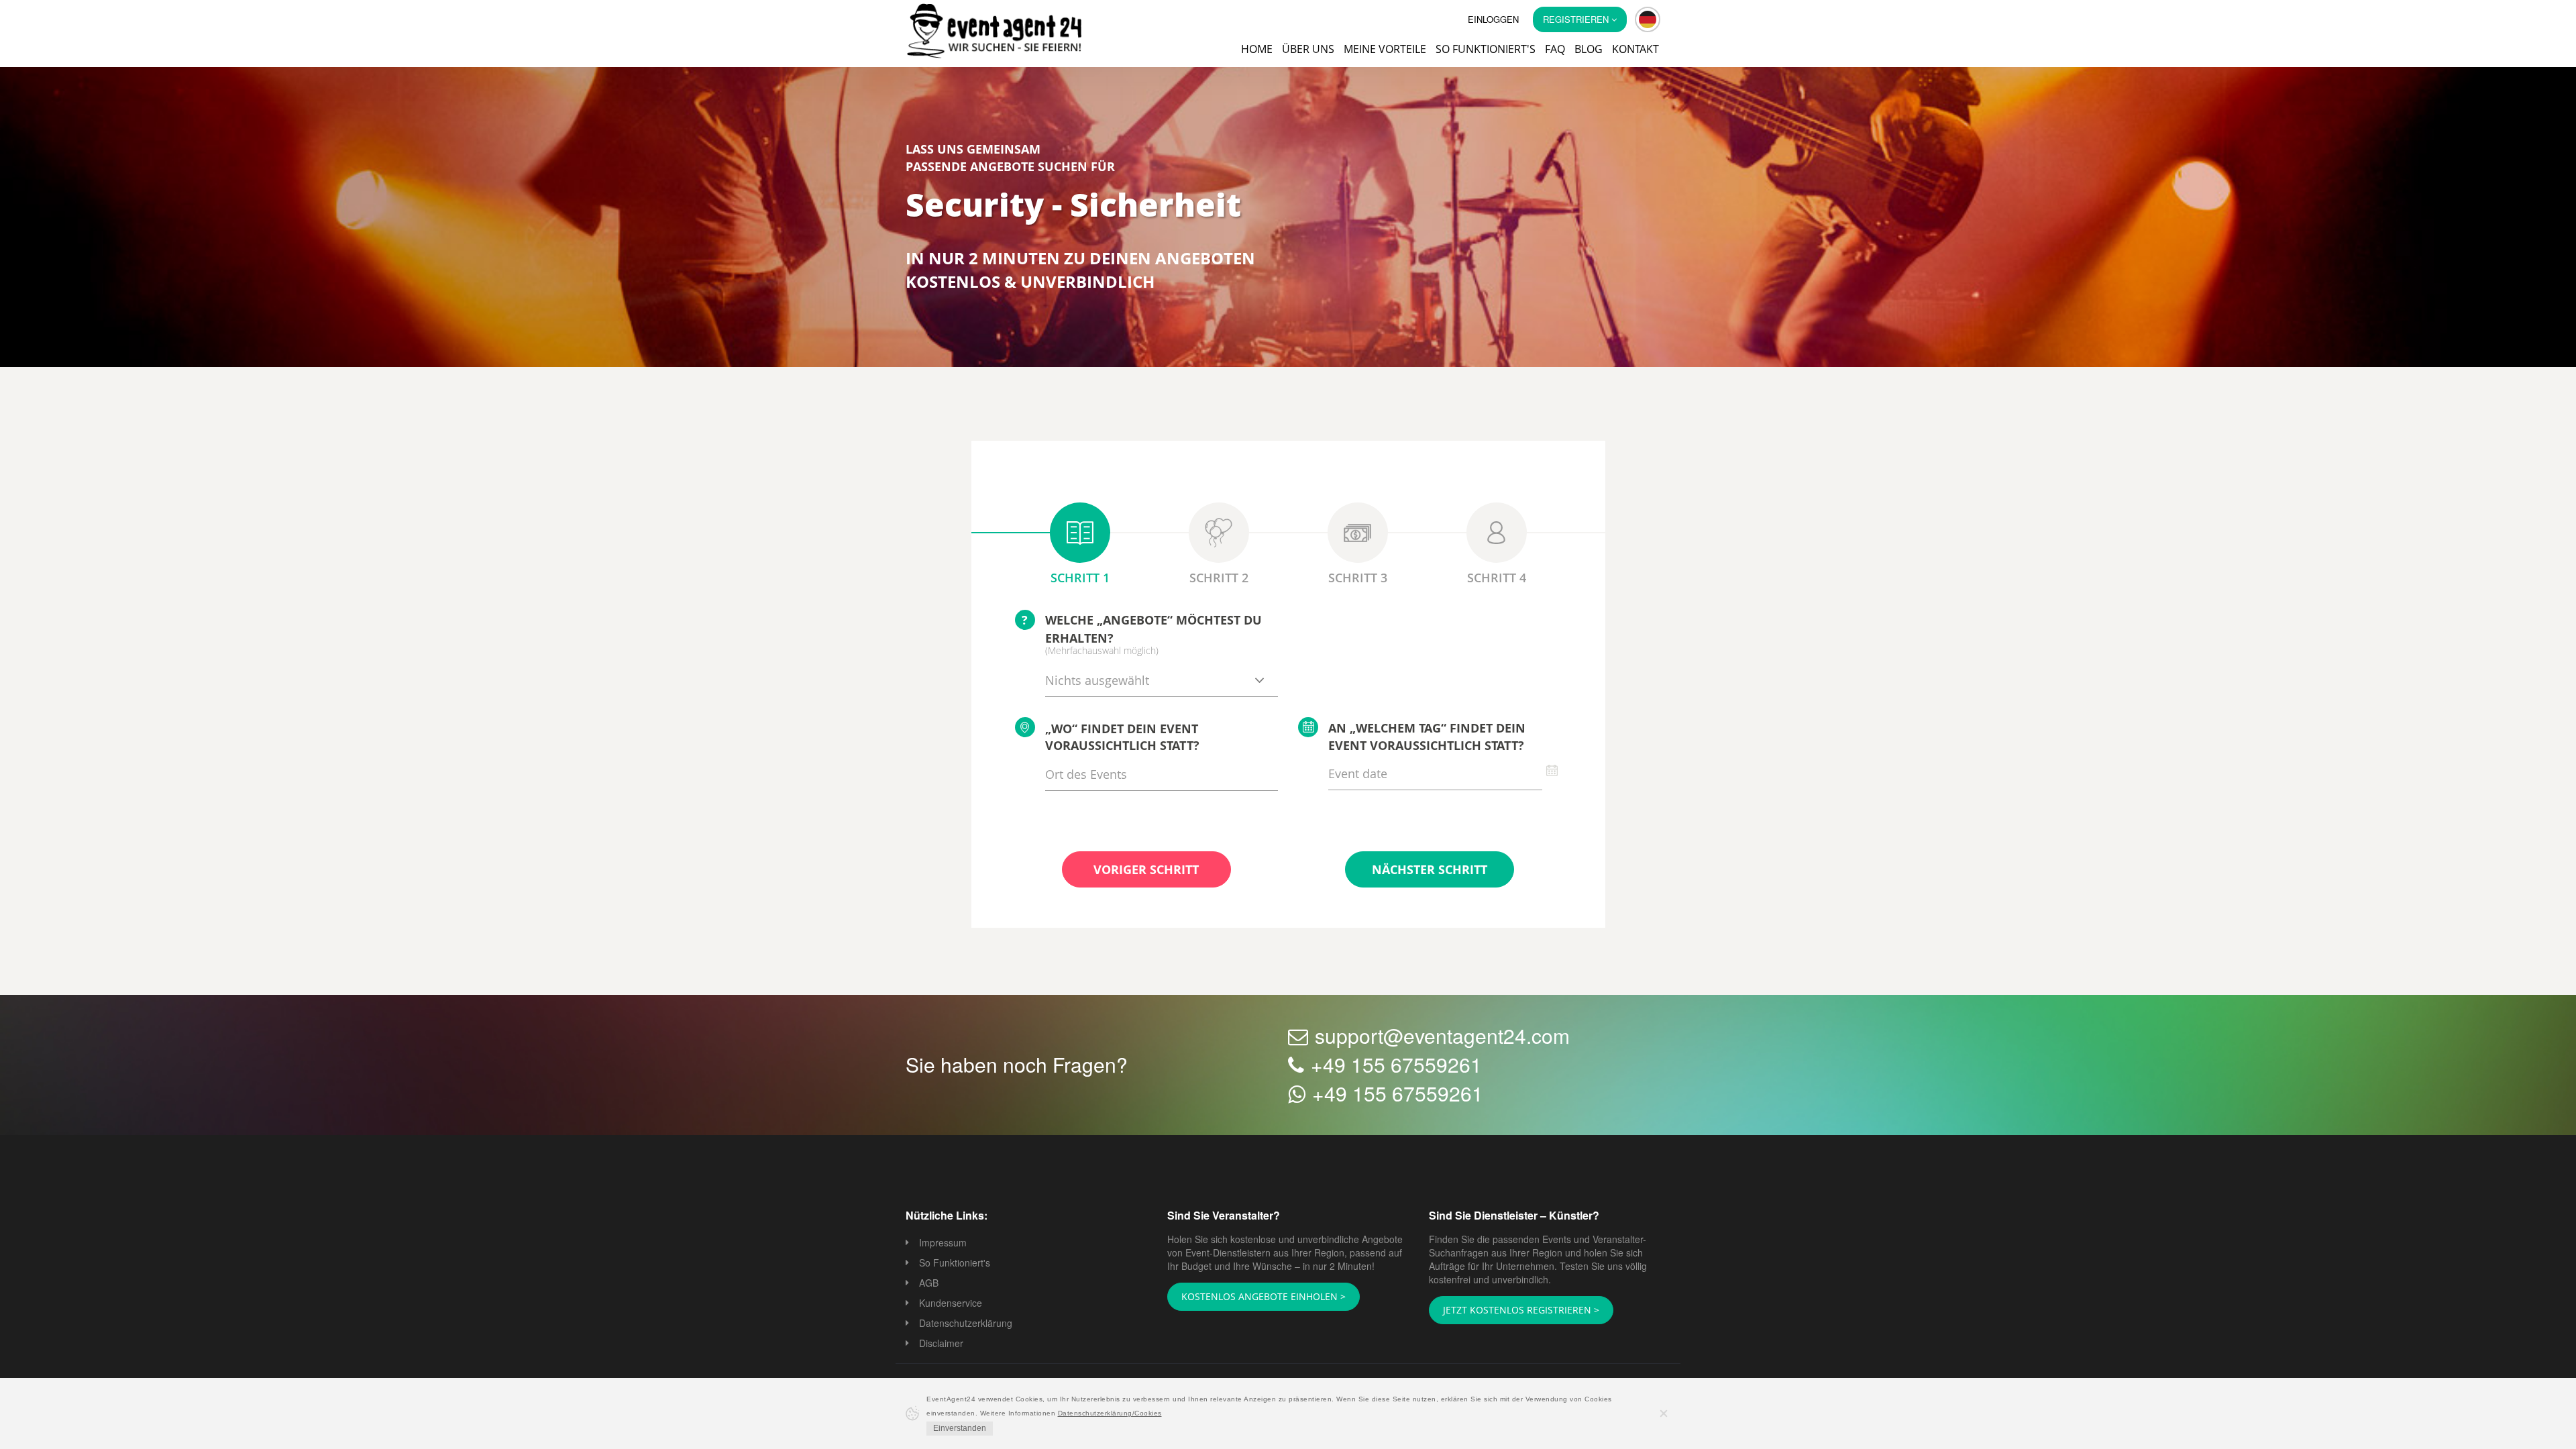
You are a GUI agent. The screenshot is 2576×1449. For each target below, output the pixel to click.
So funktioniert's (1486, 49)
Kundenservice (951, 1304)
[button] (1648, 19)
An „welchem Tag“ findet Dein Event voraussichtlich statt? (1427, 738)
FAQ (1555, 49)
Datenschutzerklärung (966, 1324)
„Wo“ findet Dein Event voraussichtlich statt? (1122, 739)
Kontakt (1635, 49)
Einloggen (1493, 19)
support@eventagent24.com (1442, 1037)
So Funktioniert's (955, 1264)
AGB (929, 1284)
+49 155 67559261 (1396, 1066)
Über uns (1308, 49)
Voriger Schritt (1146, 871)
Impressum (943, 1244)
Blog (1589, 49)
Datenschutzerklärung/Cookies (1110, 1413)
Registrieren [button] (1577, 19)
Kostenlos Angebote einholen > (1255, 1297)
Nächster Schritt (1430, 871)
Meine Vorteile (1385, 49)
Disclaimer (941, 1344)
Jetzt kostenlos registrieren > (1512, 1311)
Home (1257, 49)
